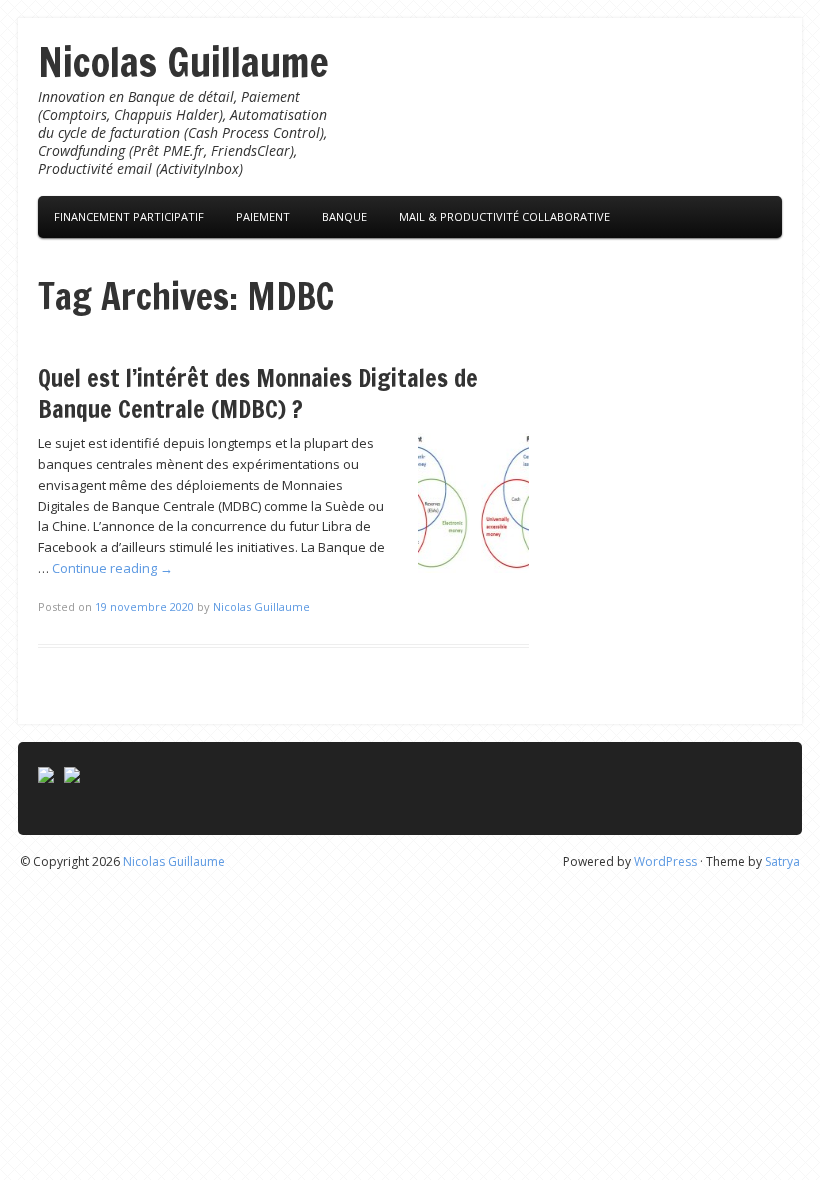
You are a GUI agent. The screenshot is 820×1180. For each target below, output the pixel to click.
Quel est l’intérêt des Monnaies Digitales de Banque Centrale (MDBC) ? (258, 393)
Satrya (782, 861)
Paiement (263, 216)
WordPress (665, 861)
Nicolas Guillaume (183, 61)
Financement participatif (129, 216)
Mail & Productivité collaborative (504, 216)
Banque (344, 216)
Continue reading (112, 568)
